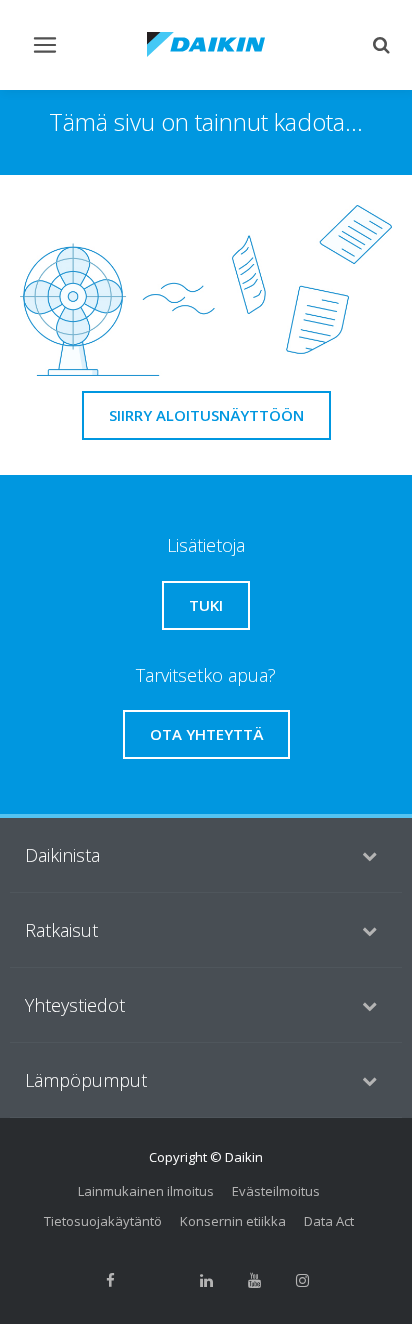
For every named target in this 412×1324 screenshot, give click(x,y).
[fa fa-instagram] (302, 1280)
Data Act (329, 1221)
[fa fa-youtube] (254, 1280)
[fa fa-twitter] (158, 1280)
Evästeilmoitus (276, 1191)
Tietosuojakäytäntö (103, 1221)
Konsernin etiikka (233, 1221)
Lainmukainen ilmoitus (146, 1191)
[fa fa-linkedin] (206, 1280)
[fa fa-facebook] (110, 1280)
